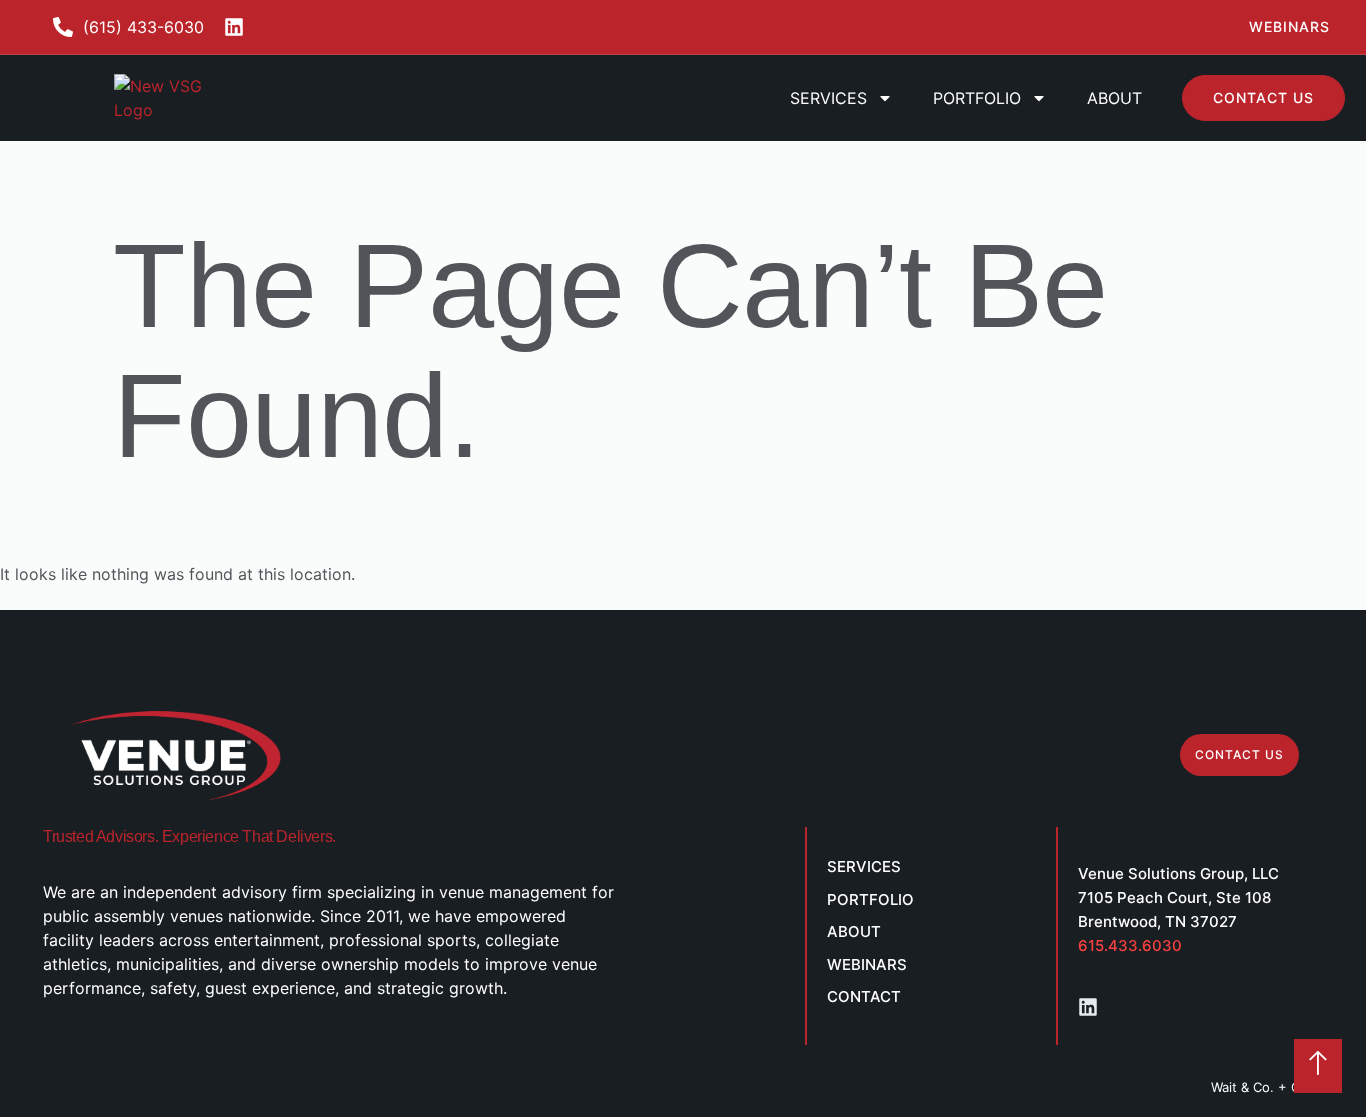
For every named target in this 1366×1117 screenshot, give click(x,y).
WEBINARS (867, 964)
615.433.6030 (1130, 945)
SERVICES (828, 98)
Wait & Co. (1242, 1087)
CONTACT (864, 996)
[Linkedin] (1088, 1007)
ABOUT (1114, 98)
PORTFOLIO (977, 98)
